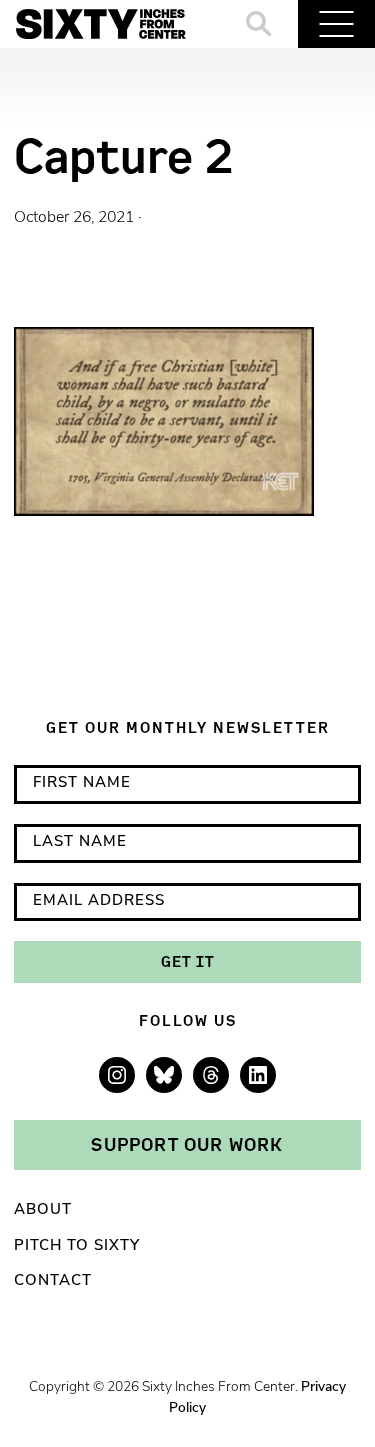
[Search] (259, 24)
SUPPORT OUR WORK (187, 1144)
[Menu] (336, 24)
